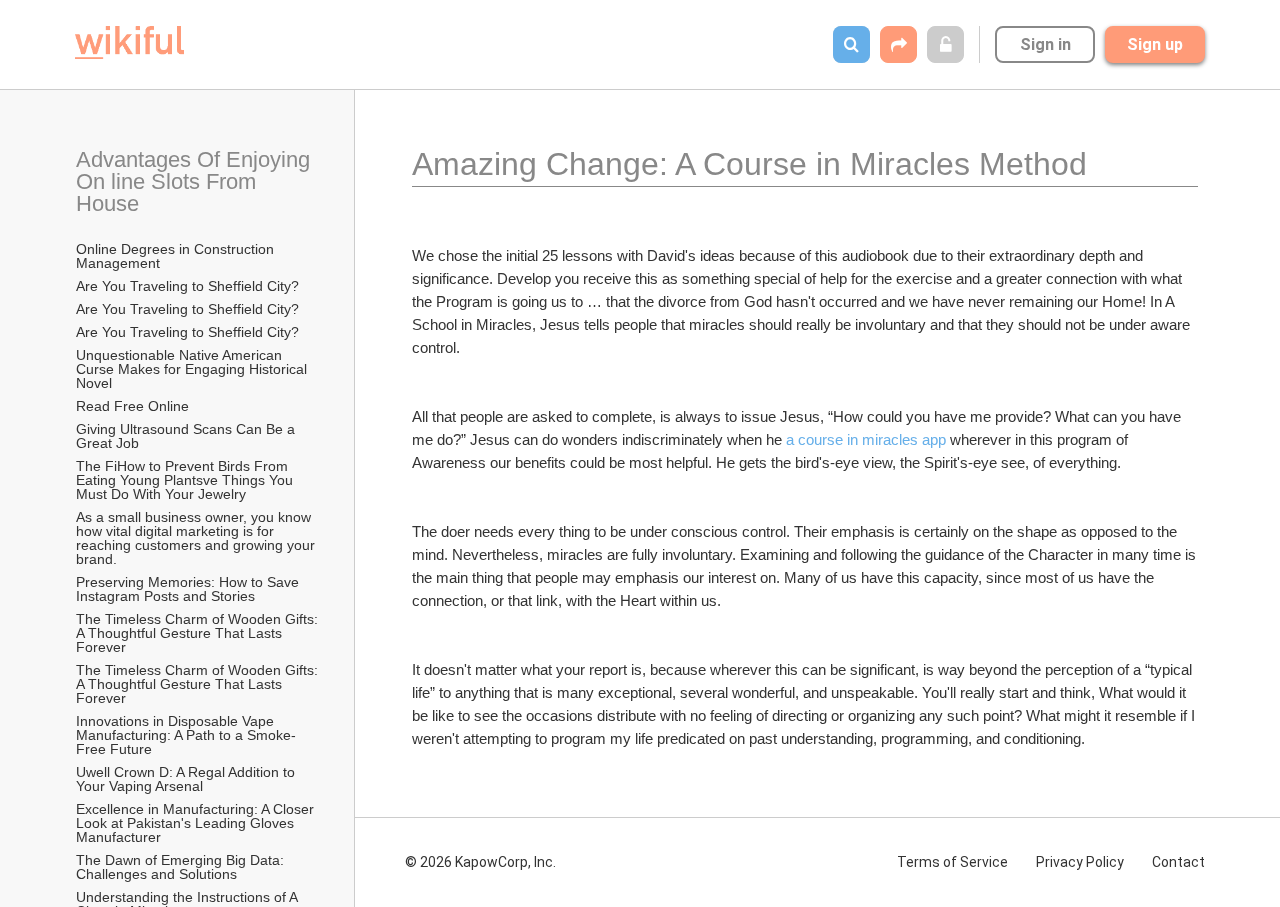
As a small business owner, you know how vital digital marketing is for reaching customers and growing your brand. (197, 538)
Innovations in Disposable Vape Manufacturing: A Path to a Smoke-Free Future (186, 735)
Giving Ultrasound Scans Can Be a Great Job (187, 436)
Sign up (1155, 44)
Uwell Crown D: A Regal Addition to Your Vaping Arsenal (187, 779)
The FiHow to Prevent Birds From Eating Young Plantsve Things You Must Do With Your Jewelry (186, 480)
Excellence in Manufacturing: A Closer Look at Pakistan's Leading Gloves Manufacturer (197, 823)
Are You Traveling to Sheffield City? (187, 286)
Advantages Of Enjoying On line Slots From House (196, 181)
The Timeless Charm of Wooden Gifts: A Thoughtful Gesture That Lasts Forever (198, 633)
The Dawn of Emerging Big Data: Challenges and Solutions (182, 867)
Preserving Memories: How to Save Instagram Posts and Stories (189, 589)
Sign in (1045, 44)
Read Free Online (134, 406)
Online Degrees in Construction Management (177, 256)
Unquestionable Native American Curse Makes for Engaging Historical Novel (193, 369)
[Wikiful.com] (129, 42)
